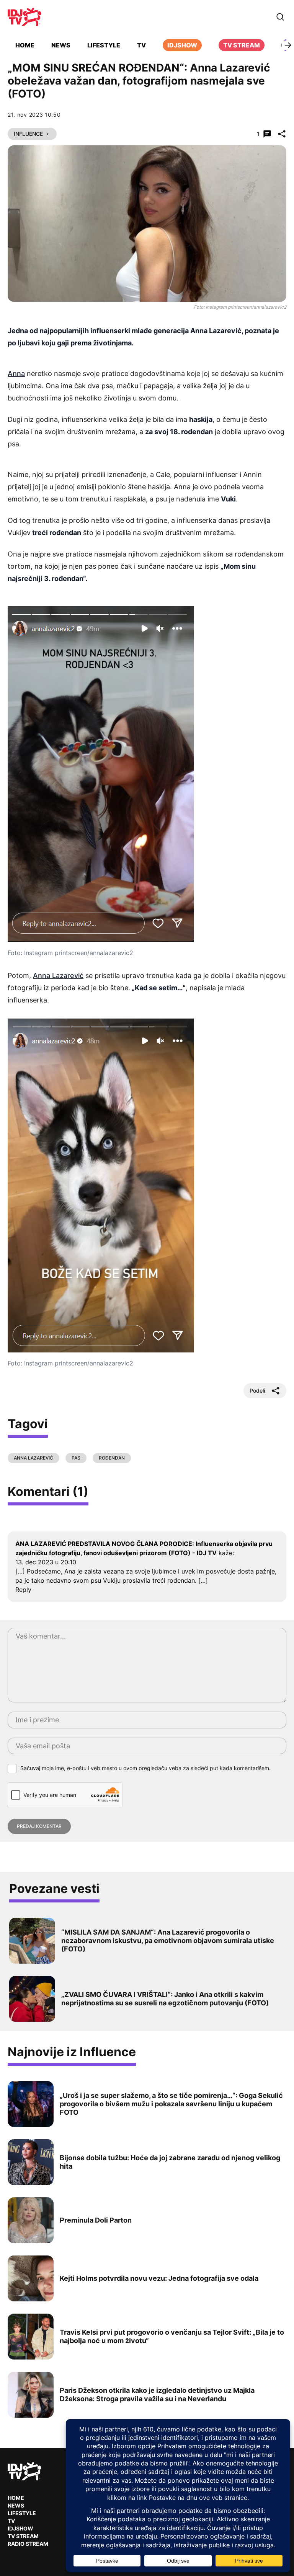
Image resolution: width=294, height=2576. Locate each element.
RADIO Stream (28, 2544)
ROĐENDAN (112, 1458)
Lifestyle (104, 45)
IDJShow (20, 2528)
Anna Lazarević (58, 976)
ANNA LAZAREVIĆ (33, 1458)
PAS (76, 1458)
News (61, 45)
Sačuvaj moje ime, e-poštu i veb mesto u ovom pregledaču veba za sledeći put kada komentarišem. (145, 1768)
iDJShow (182, 45)
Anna (16, 373)
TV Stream (242, 45)
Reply (23, 1590)
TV (141, 45)
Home (25, 45)
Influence (28, 134)
